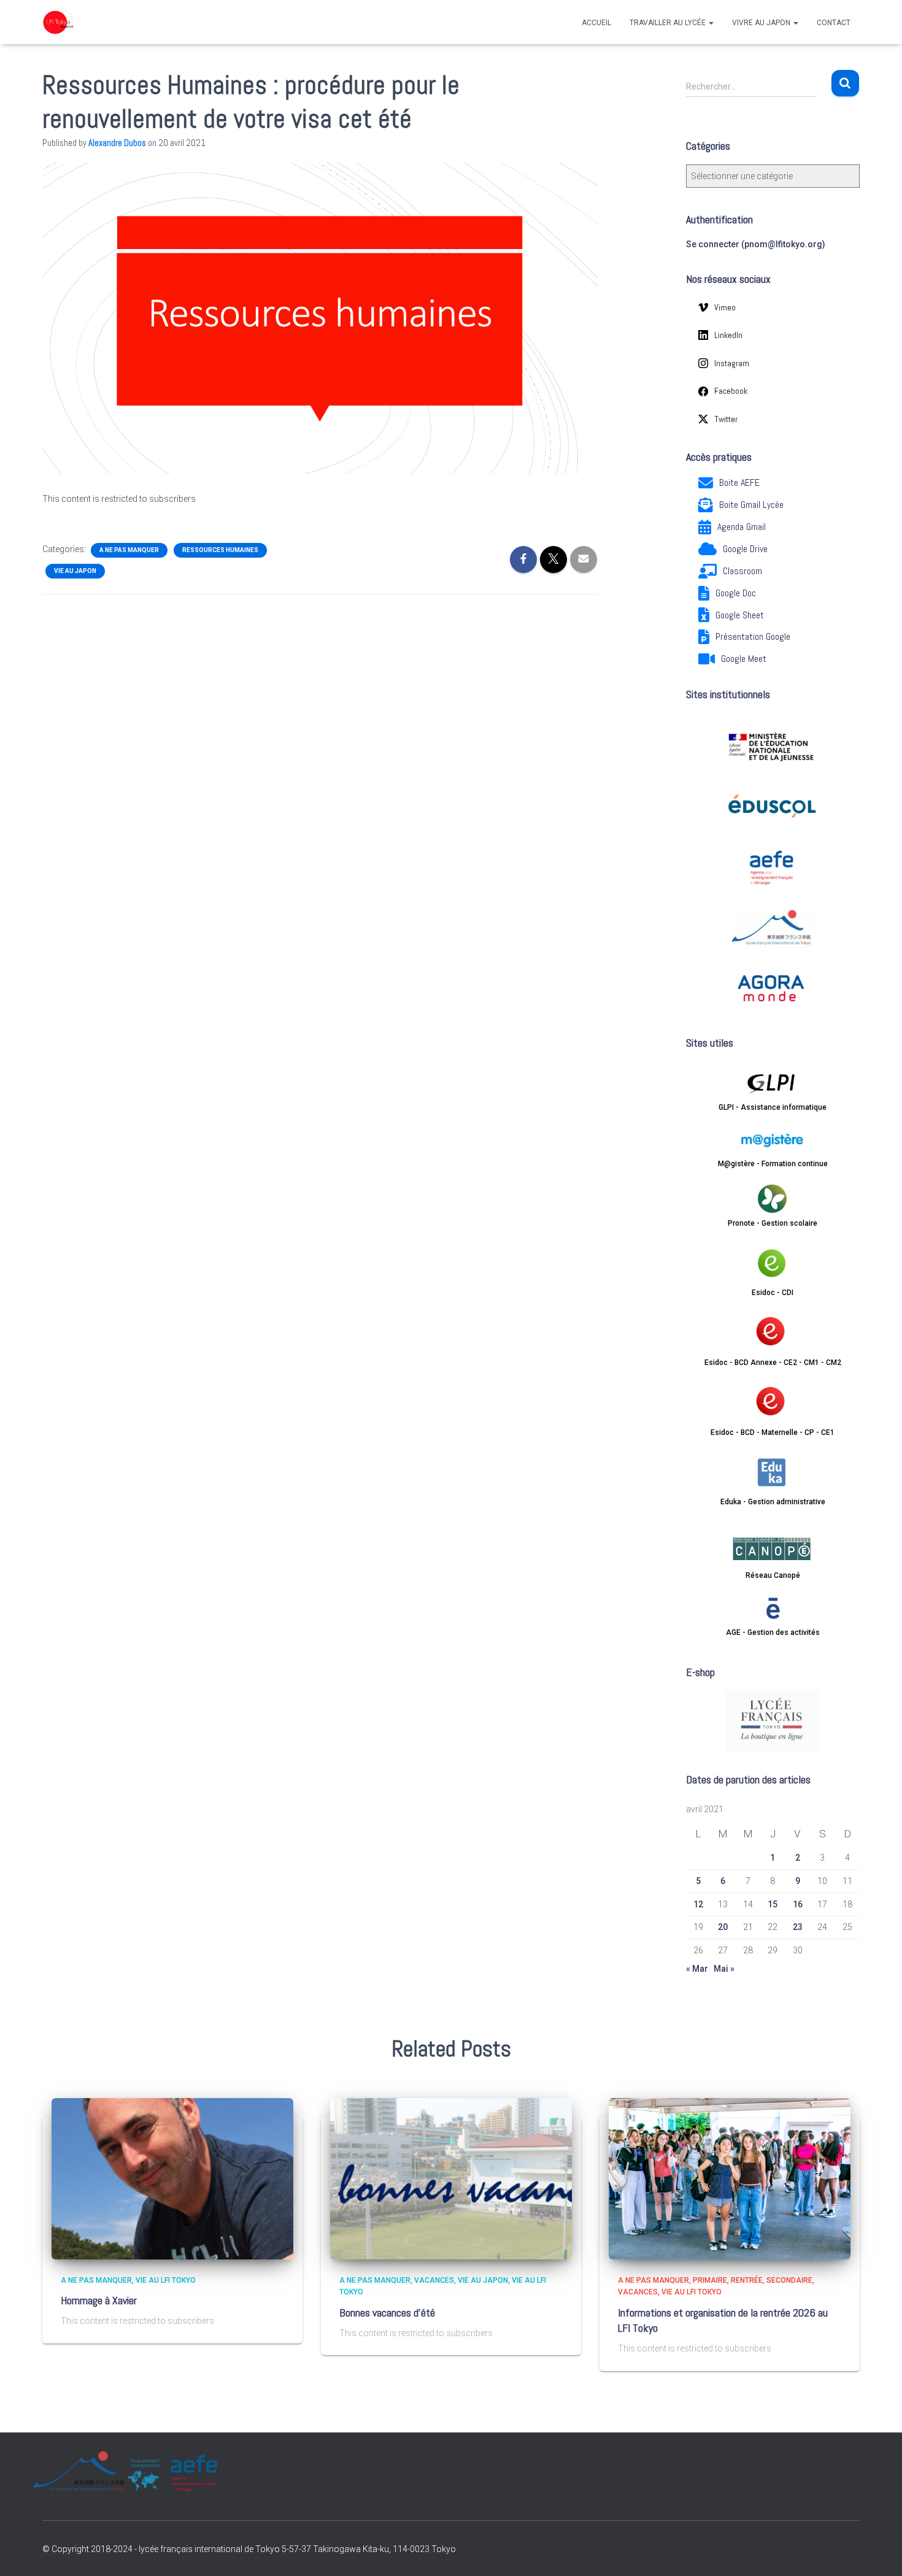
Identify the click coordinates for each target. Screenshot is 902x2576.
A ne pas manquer (129, 550)
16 (798, 1904)
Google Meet (744, 659)
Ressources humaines (220, 550)
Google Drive (745, 549)
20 (723, 1927)
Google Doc (736, 593)
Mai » (724, 1969)
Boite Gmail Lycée (751, 505)
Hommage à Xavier (99, 2300)
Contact (834, 23)
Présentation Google (753, 636)
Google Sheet (740, 615)
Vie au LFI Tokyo (166, 2280)
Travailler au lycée (669, 23)
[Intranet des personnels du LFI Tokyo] (58, 22)
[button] (711, 23)
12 (698, 1904)
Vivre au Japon (762, 23)
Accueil (596, 23)
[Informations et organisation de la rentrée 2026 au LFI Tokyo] (730, 2178)
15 (773, 1904)
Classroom (742, 571)
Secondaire (789, 2280)
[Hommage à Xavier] (172, 2178)
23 (798, 1927)
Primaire (710, 2280)
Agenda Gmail (742, 527)
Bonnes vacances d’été (387, 2313)
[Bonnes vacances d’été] (451, 2178)
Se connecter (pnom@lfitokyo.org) (756, 244)
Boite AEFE (739, 483)
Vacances (434, 2280)
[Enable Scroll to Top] (878, 2551)
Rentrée (747, 2280)
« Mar (697, 1969)
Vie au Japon (75, 571)
